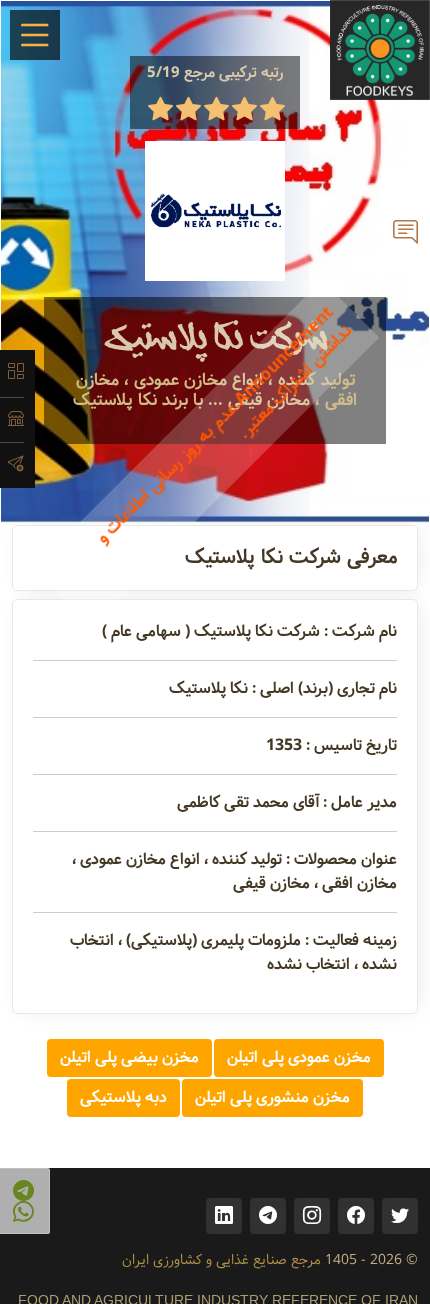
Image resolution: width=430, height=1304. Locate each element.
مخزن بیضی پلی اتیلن (129, 1057)
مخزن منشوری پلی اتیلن (272, 1097)
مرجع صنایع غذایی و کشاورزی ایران (221, 1260)
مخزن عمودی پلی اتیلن (299, 1057)
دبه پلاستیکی (123, 1097)
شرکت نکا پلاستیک (215, 339)
